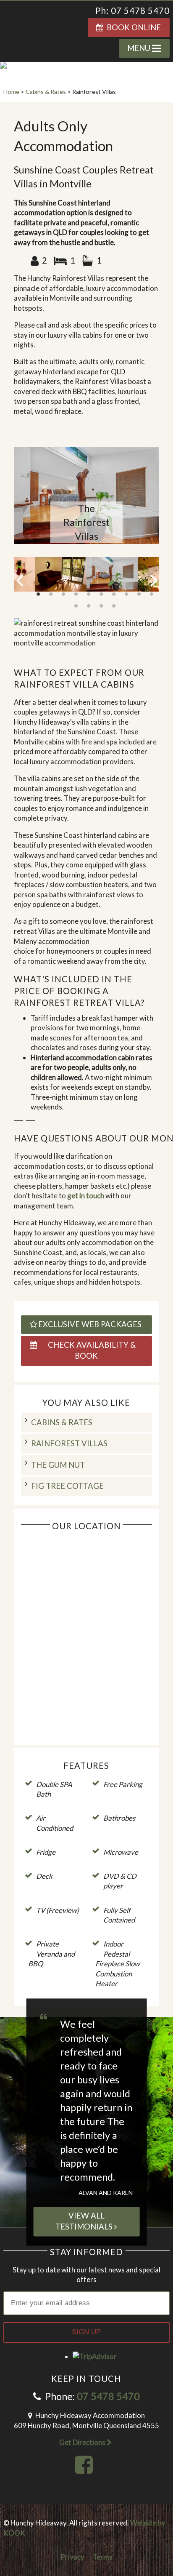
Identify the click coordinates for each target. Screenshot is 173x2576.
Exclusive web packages (90, 1324)
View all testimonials (85, 2221)
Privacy (72, 2557)
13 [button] (101, 606)
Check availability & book (90, 1350)
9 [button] (139, 595)
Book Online (132, 27)
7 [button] (114, 595)
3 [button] (63, 595)
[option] (86, 496)
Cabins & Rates (62, 1422)
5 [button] (89, 595)
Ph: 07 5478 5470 (132, 11)
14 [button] (114, 606)
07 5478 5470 (108, 2396)
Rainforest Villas (69, 1443)
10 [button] (152, 595)
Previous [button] (20, 580)
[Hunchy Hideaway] (42, 27)
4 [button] (76, 595)
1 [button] (38, 595)
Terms (103, 2557)
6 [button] (101, 595)
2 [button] (51, 595)
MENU (140, 48)
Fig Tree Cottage (67, 1486)
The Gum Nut (58, 1465)
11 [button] (76, 606)
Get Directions (83, 2442)
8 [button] (126, 595)
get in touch (86, 1196)
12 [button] (89, 606)
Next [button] (153, 580)
